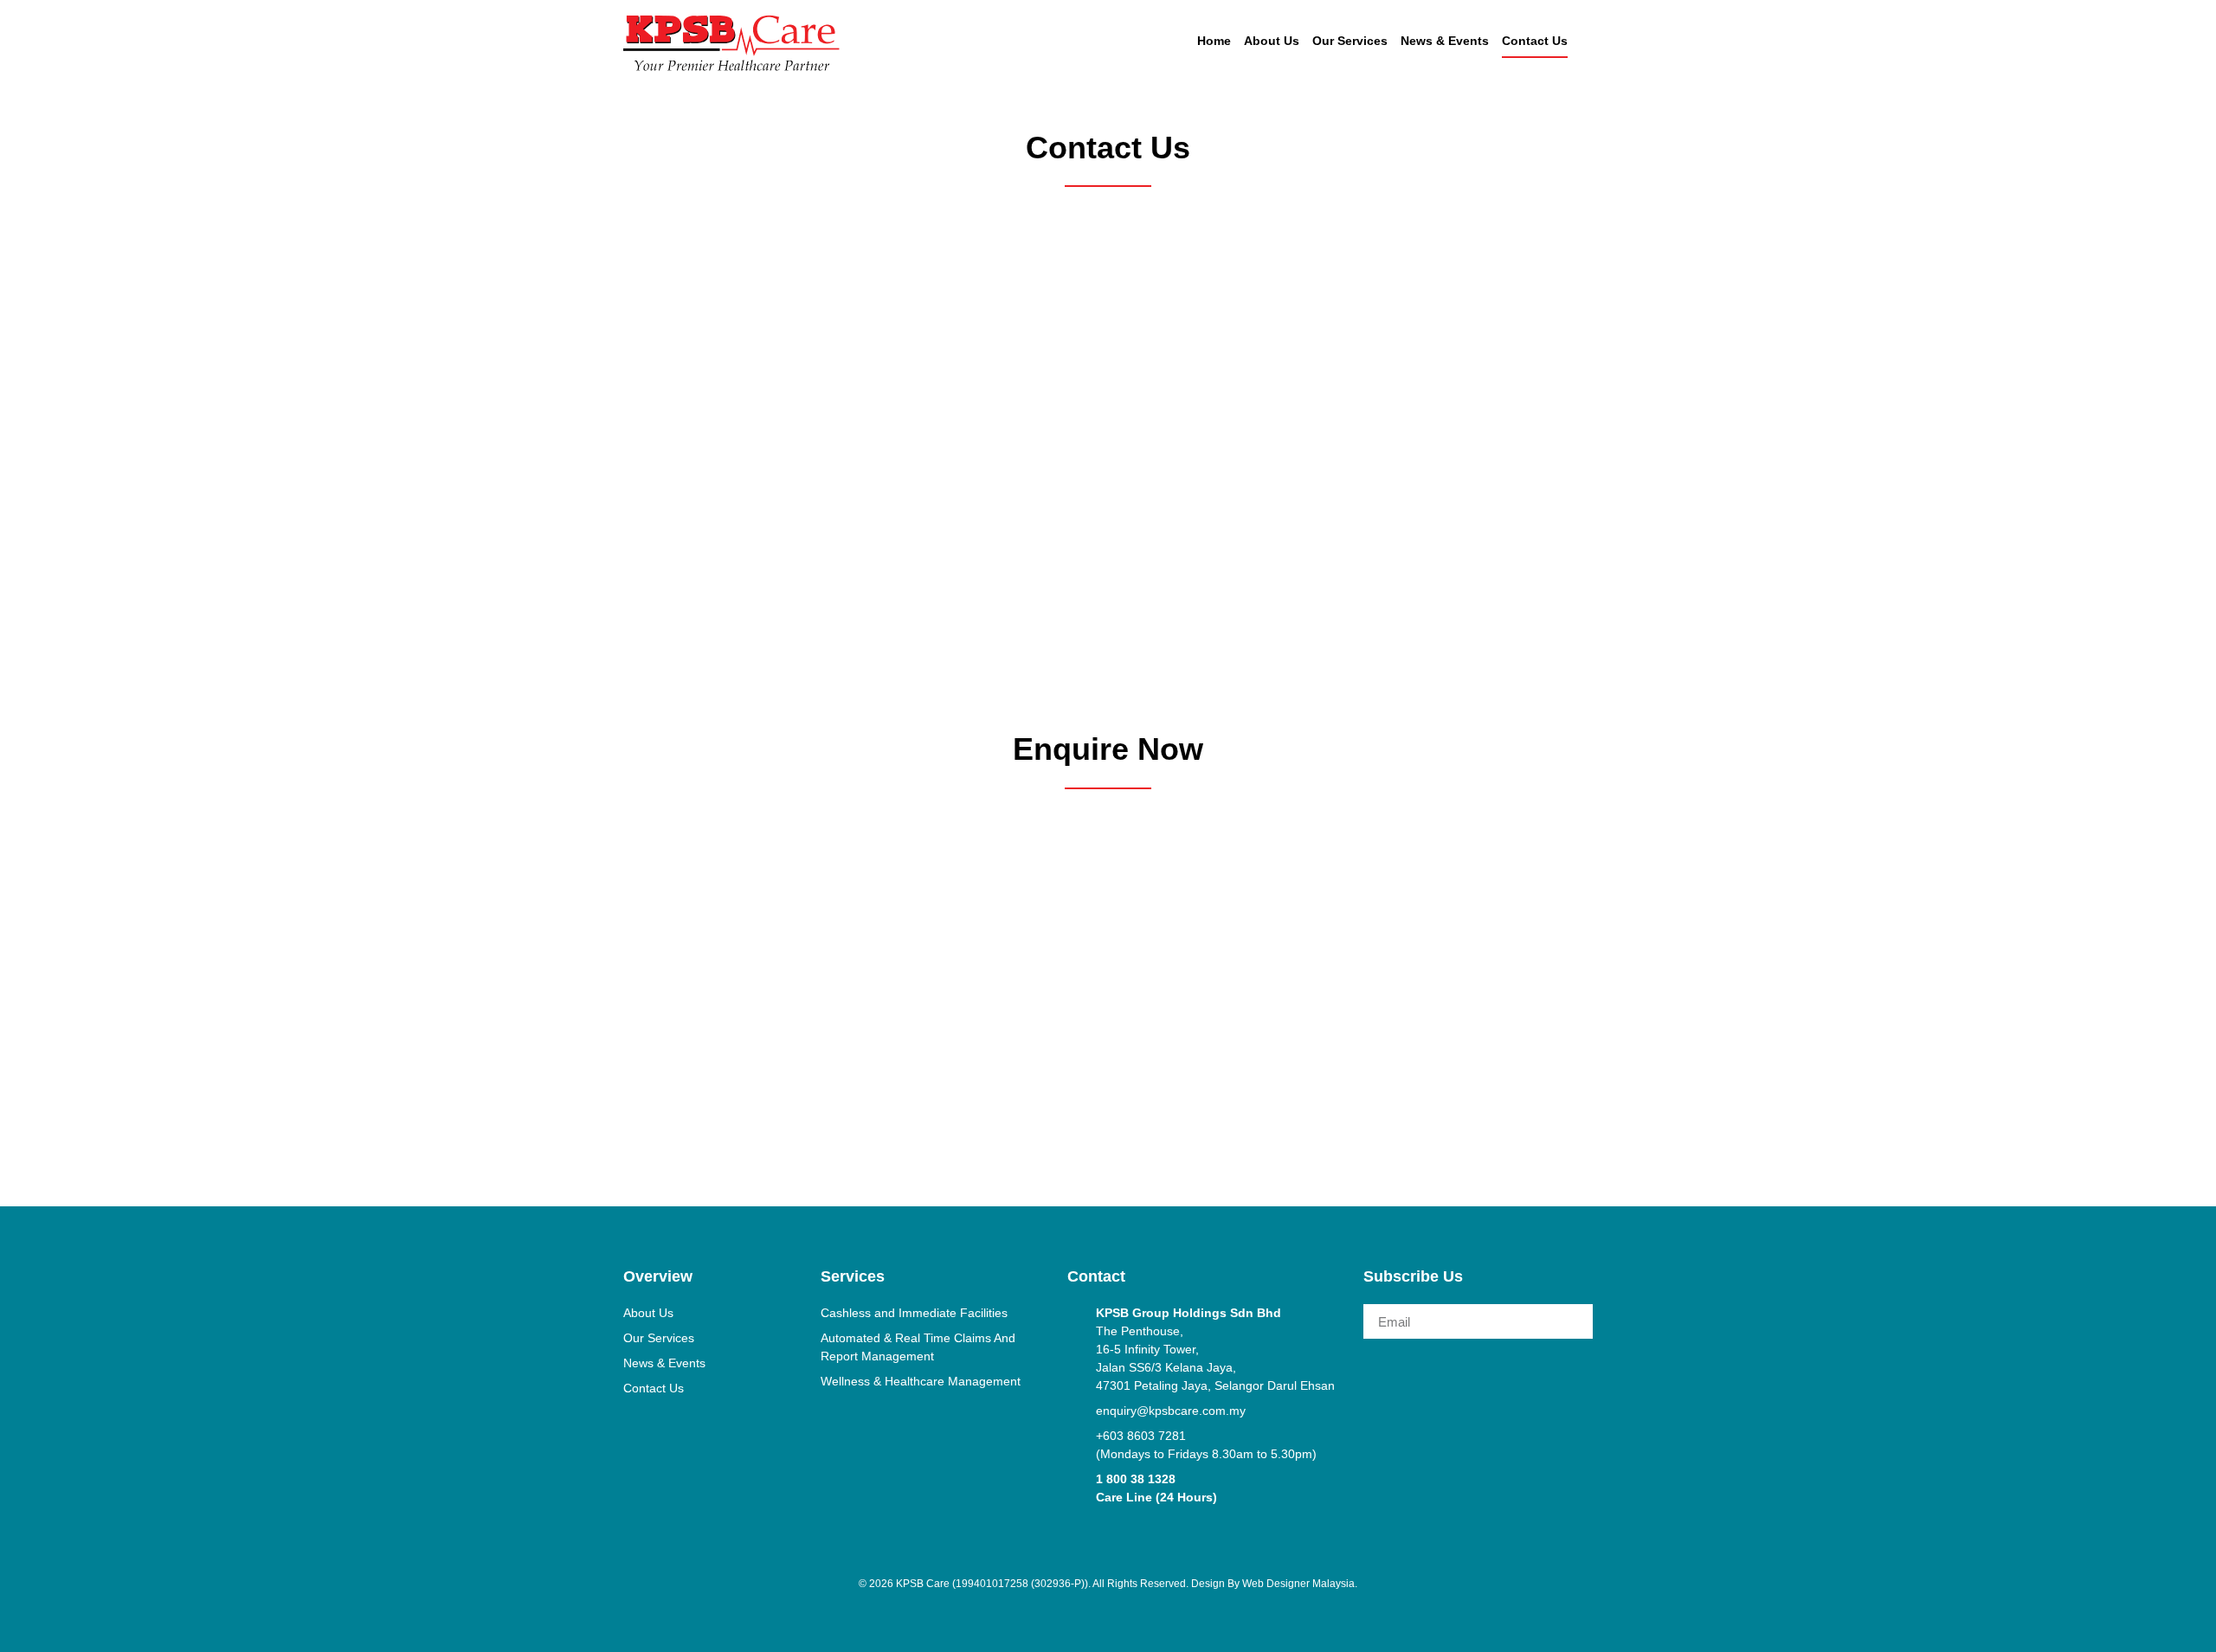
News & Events (1445, 41)
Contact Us (1535, 41)
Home (1214, 41)
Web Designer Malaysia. (1300, 1584)
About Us (1272, 41)
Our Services (1350, 41)
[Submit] (1570, 1321)
